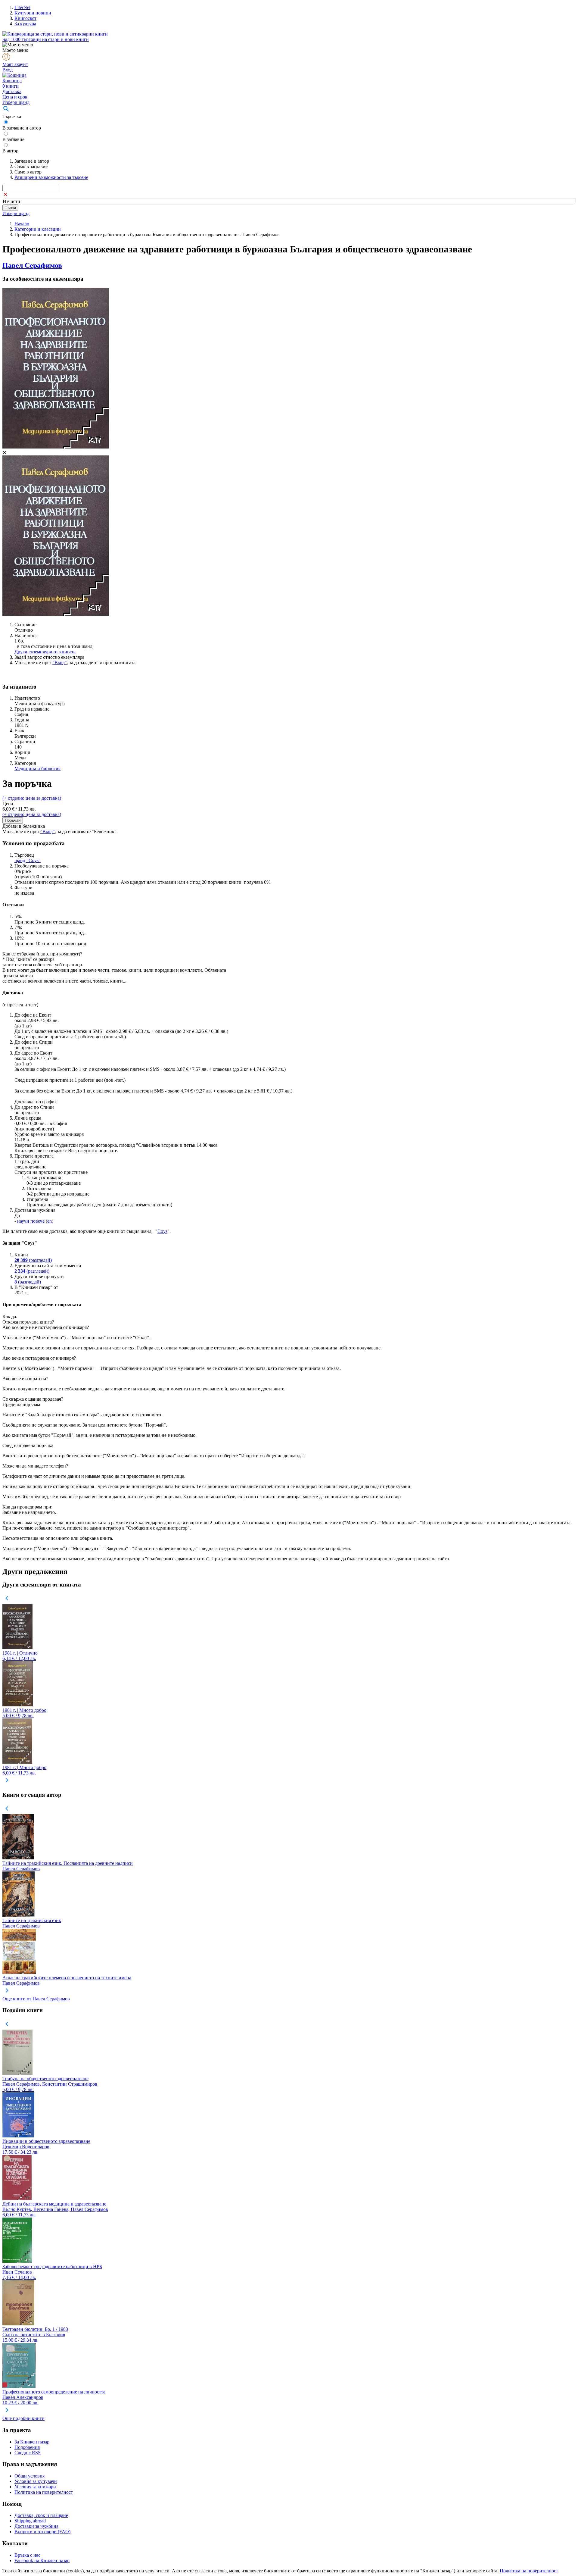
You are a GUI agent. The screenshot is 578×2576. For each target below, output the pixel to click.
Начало (22, 224)
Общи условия (30, 2476)
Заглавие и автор (32, 161)
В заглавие (13, 139)
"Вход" (60, 663)
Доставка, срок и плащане (41, 2515)
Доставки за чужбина (36, 2526)
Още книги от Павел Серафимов (36, 1999)
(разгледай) (33, 1260)
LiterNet (22, 7)
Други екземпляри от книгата (45, 652)
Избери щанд (16, 102)
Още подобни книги (23, 2418)
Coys (162, 1231)
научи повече (31, 1221)
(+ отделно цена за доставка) (32, 798)
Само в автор (28, 172)
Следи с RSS (28, 2453)
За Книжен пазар (32, 2442)
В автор (10, 151)
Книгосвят (25, 18)
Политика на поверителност (44, 2492)
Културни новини (33, 13)
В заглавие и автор (22, 128)
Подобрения (27, 2447)
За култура (25, 24)
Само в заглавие (31, 166)
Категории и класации (38, 229)
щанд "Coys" (28, 860)
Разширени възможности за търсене (51, 177)
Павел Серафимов (32, 265)
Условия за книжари (35, 2487)
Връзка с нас (27, 2555)
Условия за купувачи (36, 2481)
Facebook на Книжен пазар (42, 2560)
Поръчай (13, 820)
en (50, 1221)
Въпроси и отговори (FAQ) (42, 2532)
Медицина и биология (37, 769)
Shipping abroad (30, 2521)
